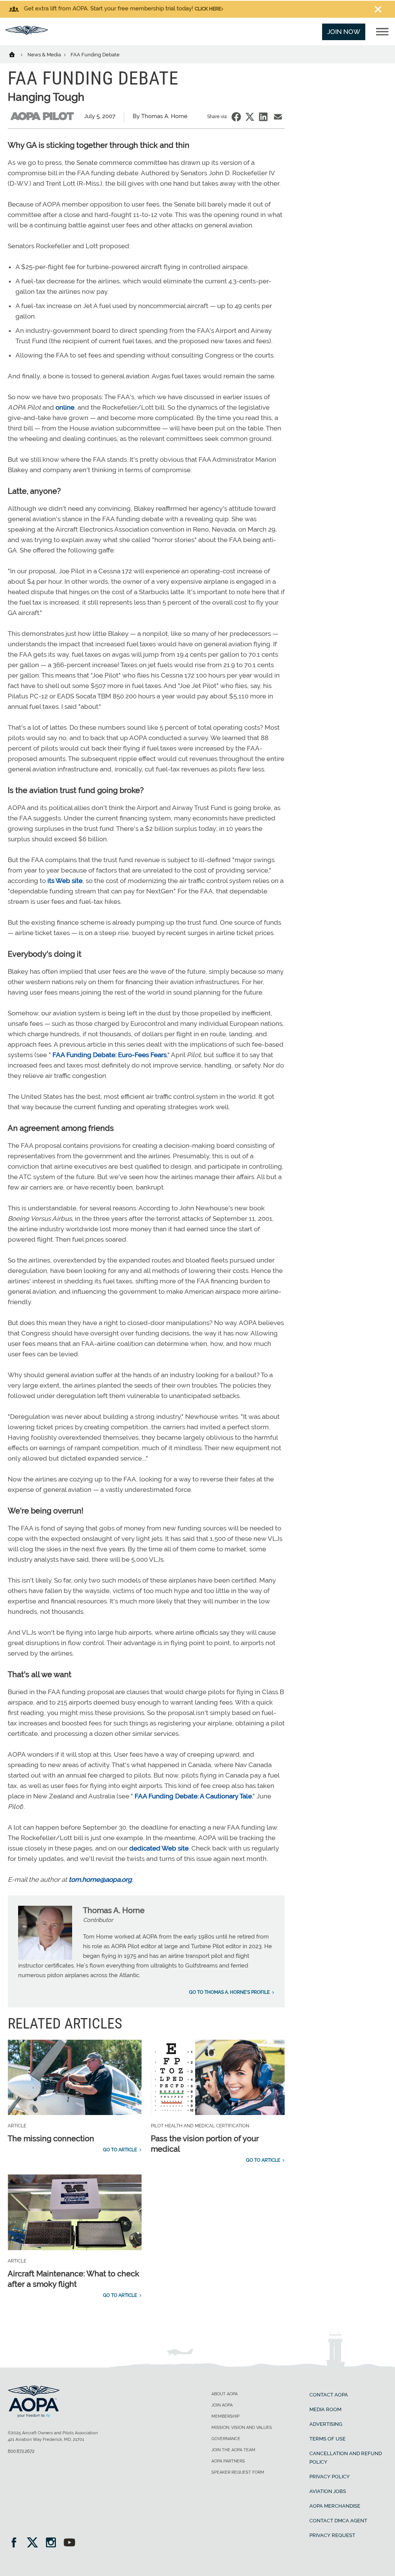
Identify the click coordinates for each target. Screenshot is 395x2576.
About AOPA (225, 2394)
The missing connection (51, 2139)
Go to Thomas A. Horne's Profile (229, 1992)
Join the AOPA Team (233, 2450)
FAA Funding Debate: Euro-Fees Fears (110, 1055)
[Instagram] (53, 2543)
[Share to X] (250, 117)
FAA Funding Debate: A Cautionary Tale (193, 1796)
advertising (326, 2424)
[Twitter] (35, 2543)
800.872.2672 (21, 2451)
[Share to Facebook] (236, 117)
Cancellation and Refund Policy (346, 2458)
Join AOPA (222, 2405)
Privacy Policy (330, 2477)
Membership (225, 2416)
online (65, 407)
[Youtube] (69, 2543)
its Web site (65, 881)
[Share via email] (278, 117)
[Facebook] (16, 2543)
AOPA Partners (228, 2461)
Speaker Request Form (238, 2472)
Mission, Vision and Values (242, 2428)
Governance (226, 2439)
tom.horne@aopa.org (100, 1879)
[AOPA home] (27, 32)
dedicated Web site (159, 1848)
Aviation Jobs (328, 2491)
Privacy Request (332, 2535)
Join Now (344, 32)
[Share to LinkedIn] (263, 117)
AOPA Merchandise (335, 2506)
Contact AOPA (329, 2395)
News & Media (45, 55)
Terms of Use (327, 2439)
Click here (208, 9)
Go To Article (120, 2150)
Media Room (325, 2409)
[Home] (17, 54)
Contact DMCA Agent (338, 2521)
